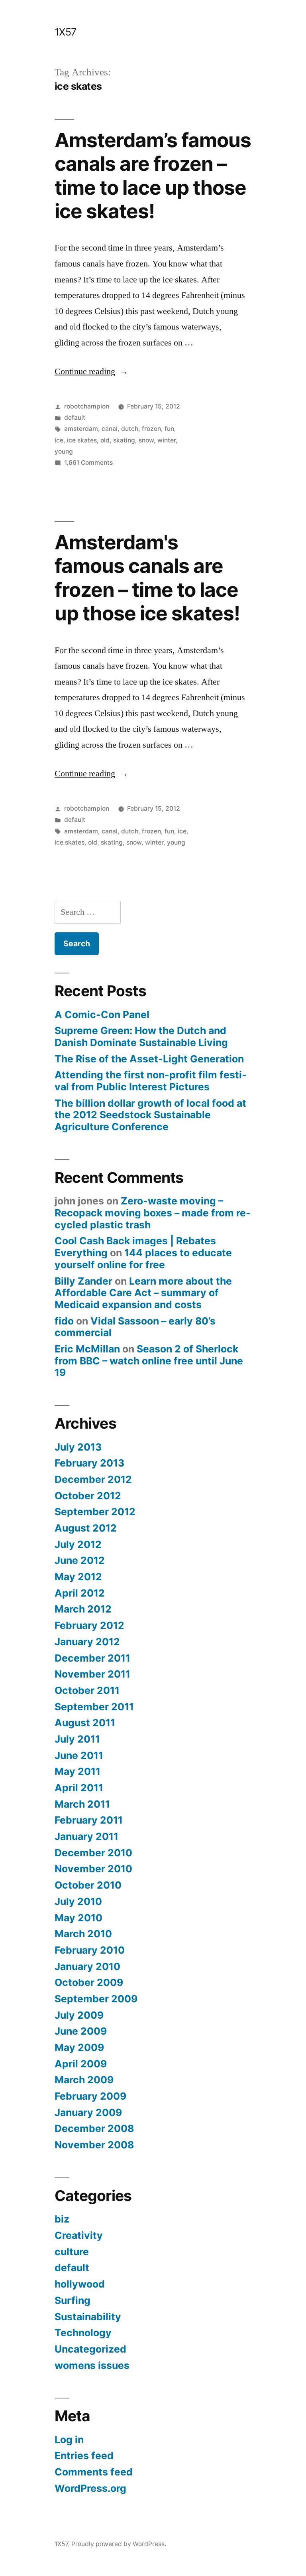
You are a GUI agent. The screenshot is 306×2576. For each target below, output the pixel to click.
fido (64, 1321)
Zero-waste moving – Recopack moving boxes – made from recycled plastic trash (153, 1213)
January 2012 (87, 1642)
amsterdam (81, 429)
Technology (83, 2333)
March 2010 (83, 1934)
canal (110, 429)
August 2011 (85, 1723)
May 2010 (78, 1918)
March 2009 (84, 2080)
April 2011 (79, 1788)
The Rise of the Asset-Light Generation (149, 1059)
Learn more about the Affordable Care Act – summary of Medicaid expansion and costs (143, 1293)
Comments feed (94, 2472)
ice (59, 440)
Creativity (79, 2235)
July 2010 (78, 1901)
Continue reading (91, 371)
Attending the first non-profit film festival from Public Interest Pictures (151, 1081)
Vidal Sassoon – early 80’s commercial (135, 1327)
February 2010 (90, 1950)
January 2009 (88, 2112)
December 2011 (92, 1658)
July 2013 (78, 1447)
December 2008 (94, 2128)
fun (169, 429)
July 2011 (77, 1739)
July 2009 (79, 2015)
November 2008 (94, 2145)
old (105, 440)
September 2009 (96, 1999)
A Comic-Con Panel (102, 1015)
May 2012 (78, 1577)
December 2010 (93, 1853)
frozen (151, 429)
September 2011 (94, 1707)
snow (146, 440)
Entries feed (84, 2456)
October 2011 (87, 1690)
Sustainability (88, 2317)
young (64, 451)
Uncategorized (90, 2349)
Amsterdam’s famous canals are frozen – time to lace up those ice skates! (153, 176)
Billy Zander (83, 1281)
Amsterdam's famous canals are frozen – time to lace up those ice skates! (147, 578)
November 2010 (93, 1869)
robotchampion (87, 406)
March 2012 (83, 1609)
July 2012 (78, 1544)
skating (124, 440)
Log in (69, 2440)
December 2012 (93, 1479)
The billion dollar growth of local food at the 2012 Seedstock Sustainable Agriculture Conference (150, 1115)
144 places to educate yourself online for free (143, 1259)
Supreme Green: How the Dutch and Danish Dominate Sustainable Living (141, 1036)
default (75, 417)
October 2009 (89, 1982)
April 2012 (80, 1593)
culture (72, 2252)
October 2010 (88, 1885)
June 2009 (81, 2031)
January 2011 (86, 1836)
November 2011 (92, 1674)
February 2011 (89, 1820)
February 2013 (89, 1463)
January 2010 (87, 1966)
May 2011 (77, 1771)
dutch (130, 429)
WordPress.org (90, 2488)
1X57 (66, 32)
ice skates (82, 440)
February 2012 (89, 1625)
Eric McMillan (87, 1349)
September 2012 (95, 1512)
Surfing (73, 2300)
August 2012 (86, 1528)
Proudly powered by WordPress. (119, 2544)
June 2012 (80, 1560)
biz (62, 2219)
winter (167, 440)
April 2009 (81, 2064)
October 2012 (88, 1496)
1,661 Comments (88, 463)
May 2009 (79, 2047)
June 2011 (79, 1755)
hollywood (80, 2284)
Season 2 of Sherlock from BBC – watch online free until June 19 (149, 1361)
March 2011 (82, 1804)
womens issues (92, 2365)
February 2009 (90, 2096)
